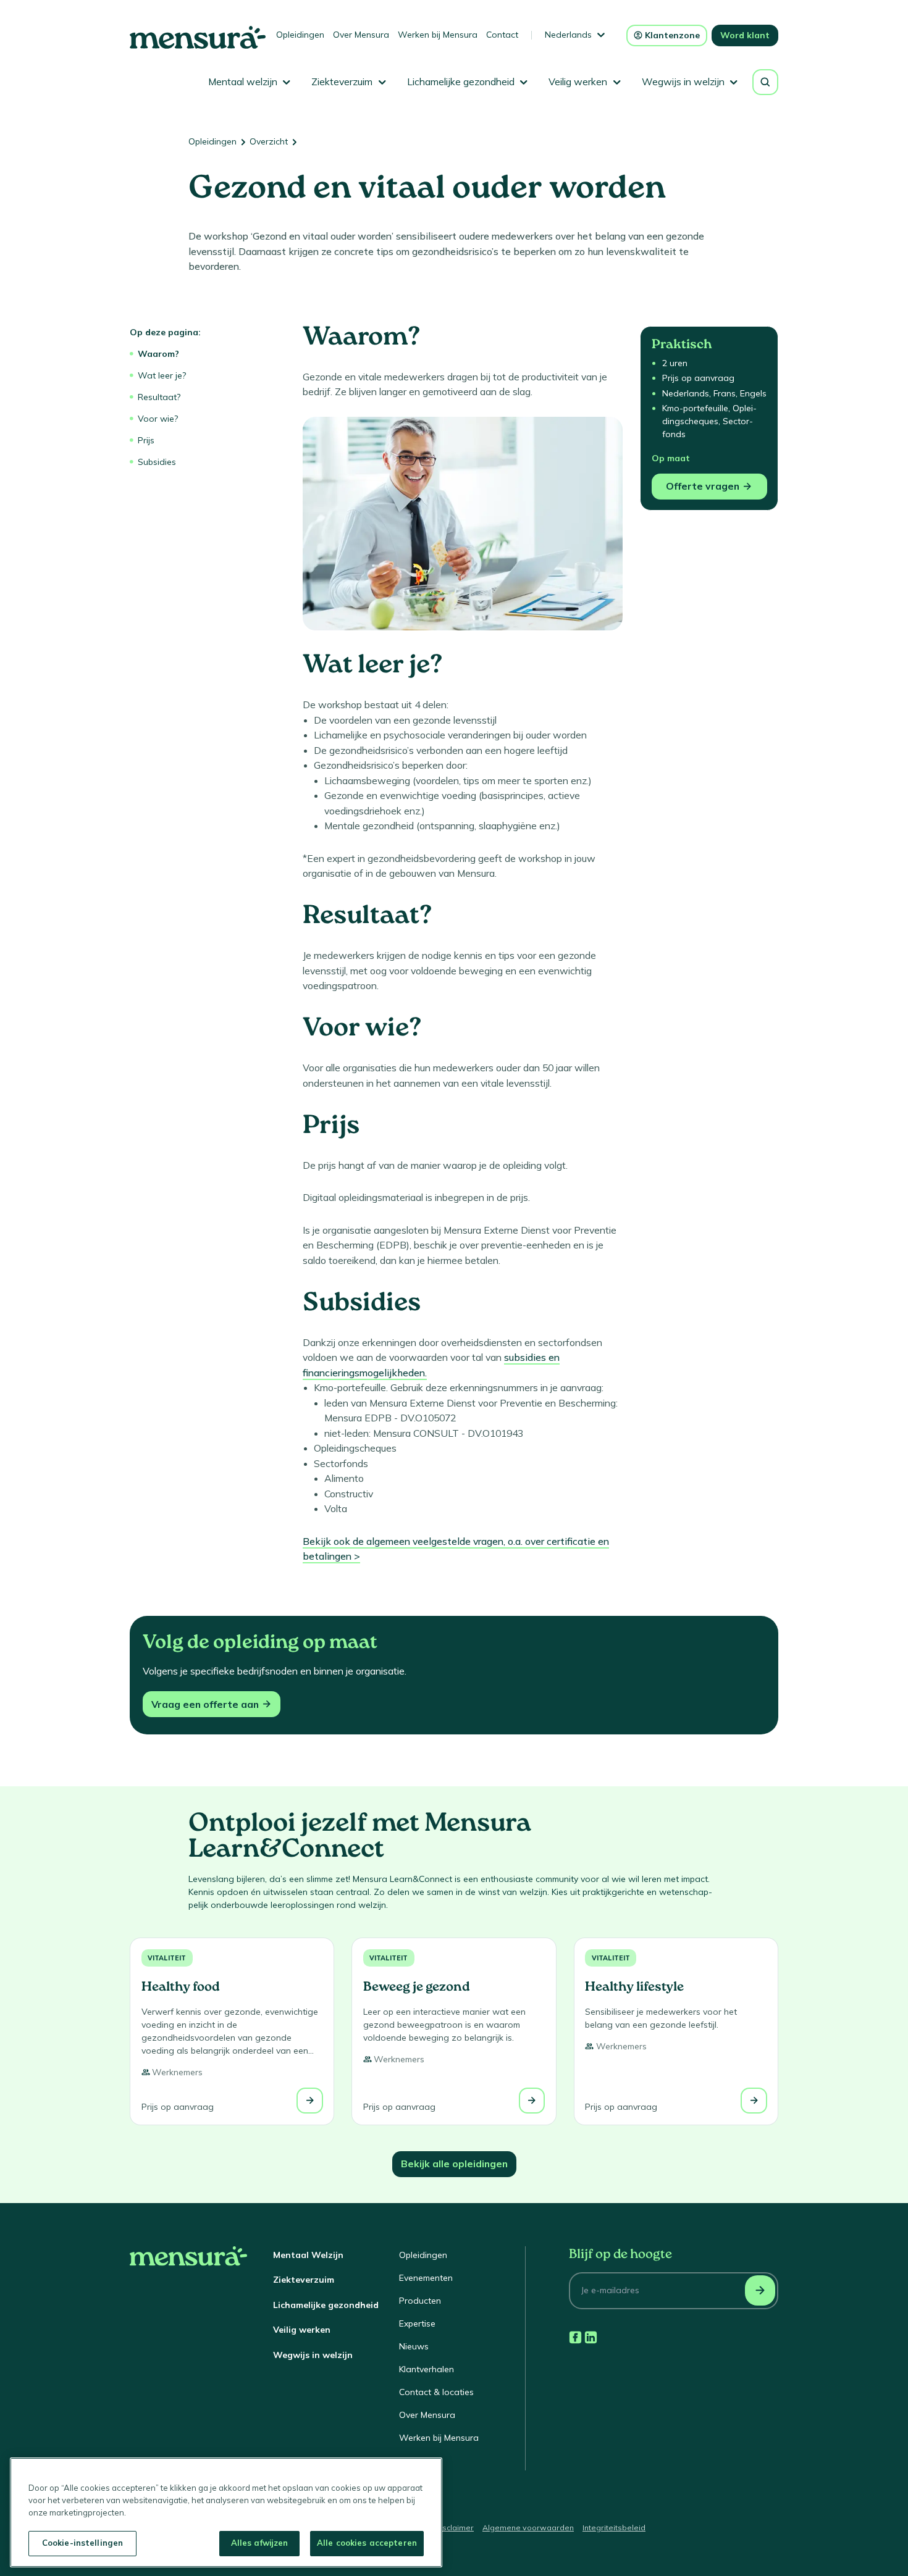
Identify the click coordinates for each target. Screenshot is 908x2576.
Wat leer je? (162, 375)
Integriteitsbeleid (614, 2528)
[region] (226, 2512)
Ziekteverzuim (304, 2280)
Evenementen (426, 2278)
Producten (420, 2301)
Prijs (146, 440)
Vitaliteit (167, 1958)
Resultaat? (159, 397)
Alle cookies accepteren (367, 2543)
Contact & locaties (436, 2392)
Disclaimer (454, 2528)
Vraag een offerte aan (205, 1704)
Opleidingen (300, 35)
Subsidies (157, 462)
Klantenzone (672, 35)
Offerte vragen (703, 486)
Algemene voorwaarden (528, 2528)
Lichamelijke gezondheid (326, 2305)
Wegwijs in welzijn (313, 2355)
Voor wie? (158, 419)
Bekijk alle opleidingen (454, 2164)
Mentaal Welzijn (308, 2255)
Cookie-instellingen (82, 2543)
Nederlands (568, 35)
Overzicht (269, 141)
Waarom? (158, 354)
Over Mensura (361, 35)
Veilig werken (302, 2330)
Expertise (417, 2323)
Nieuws (414, 2346)
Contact (502, 35)
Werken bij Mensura (438, 35)
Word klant (745, 35)
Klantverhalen (427, 2369)
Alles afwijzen (260, 2543)
